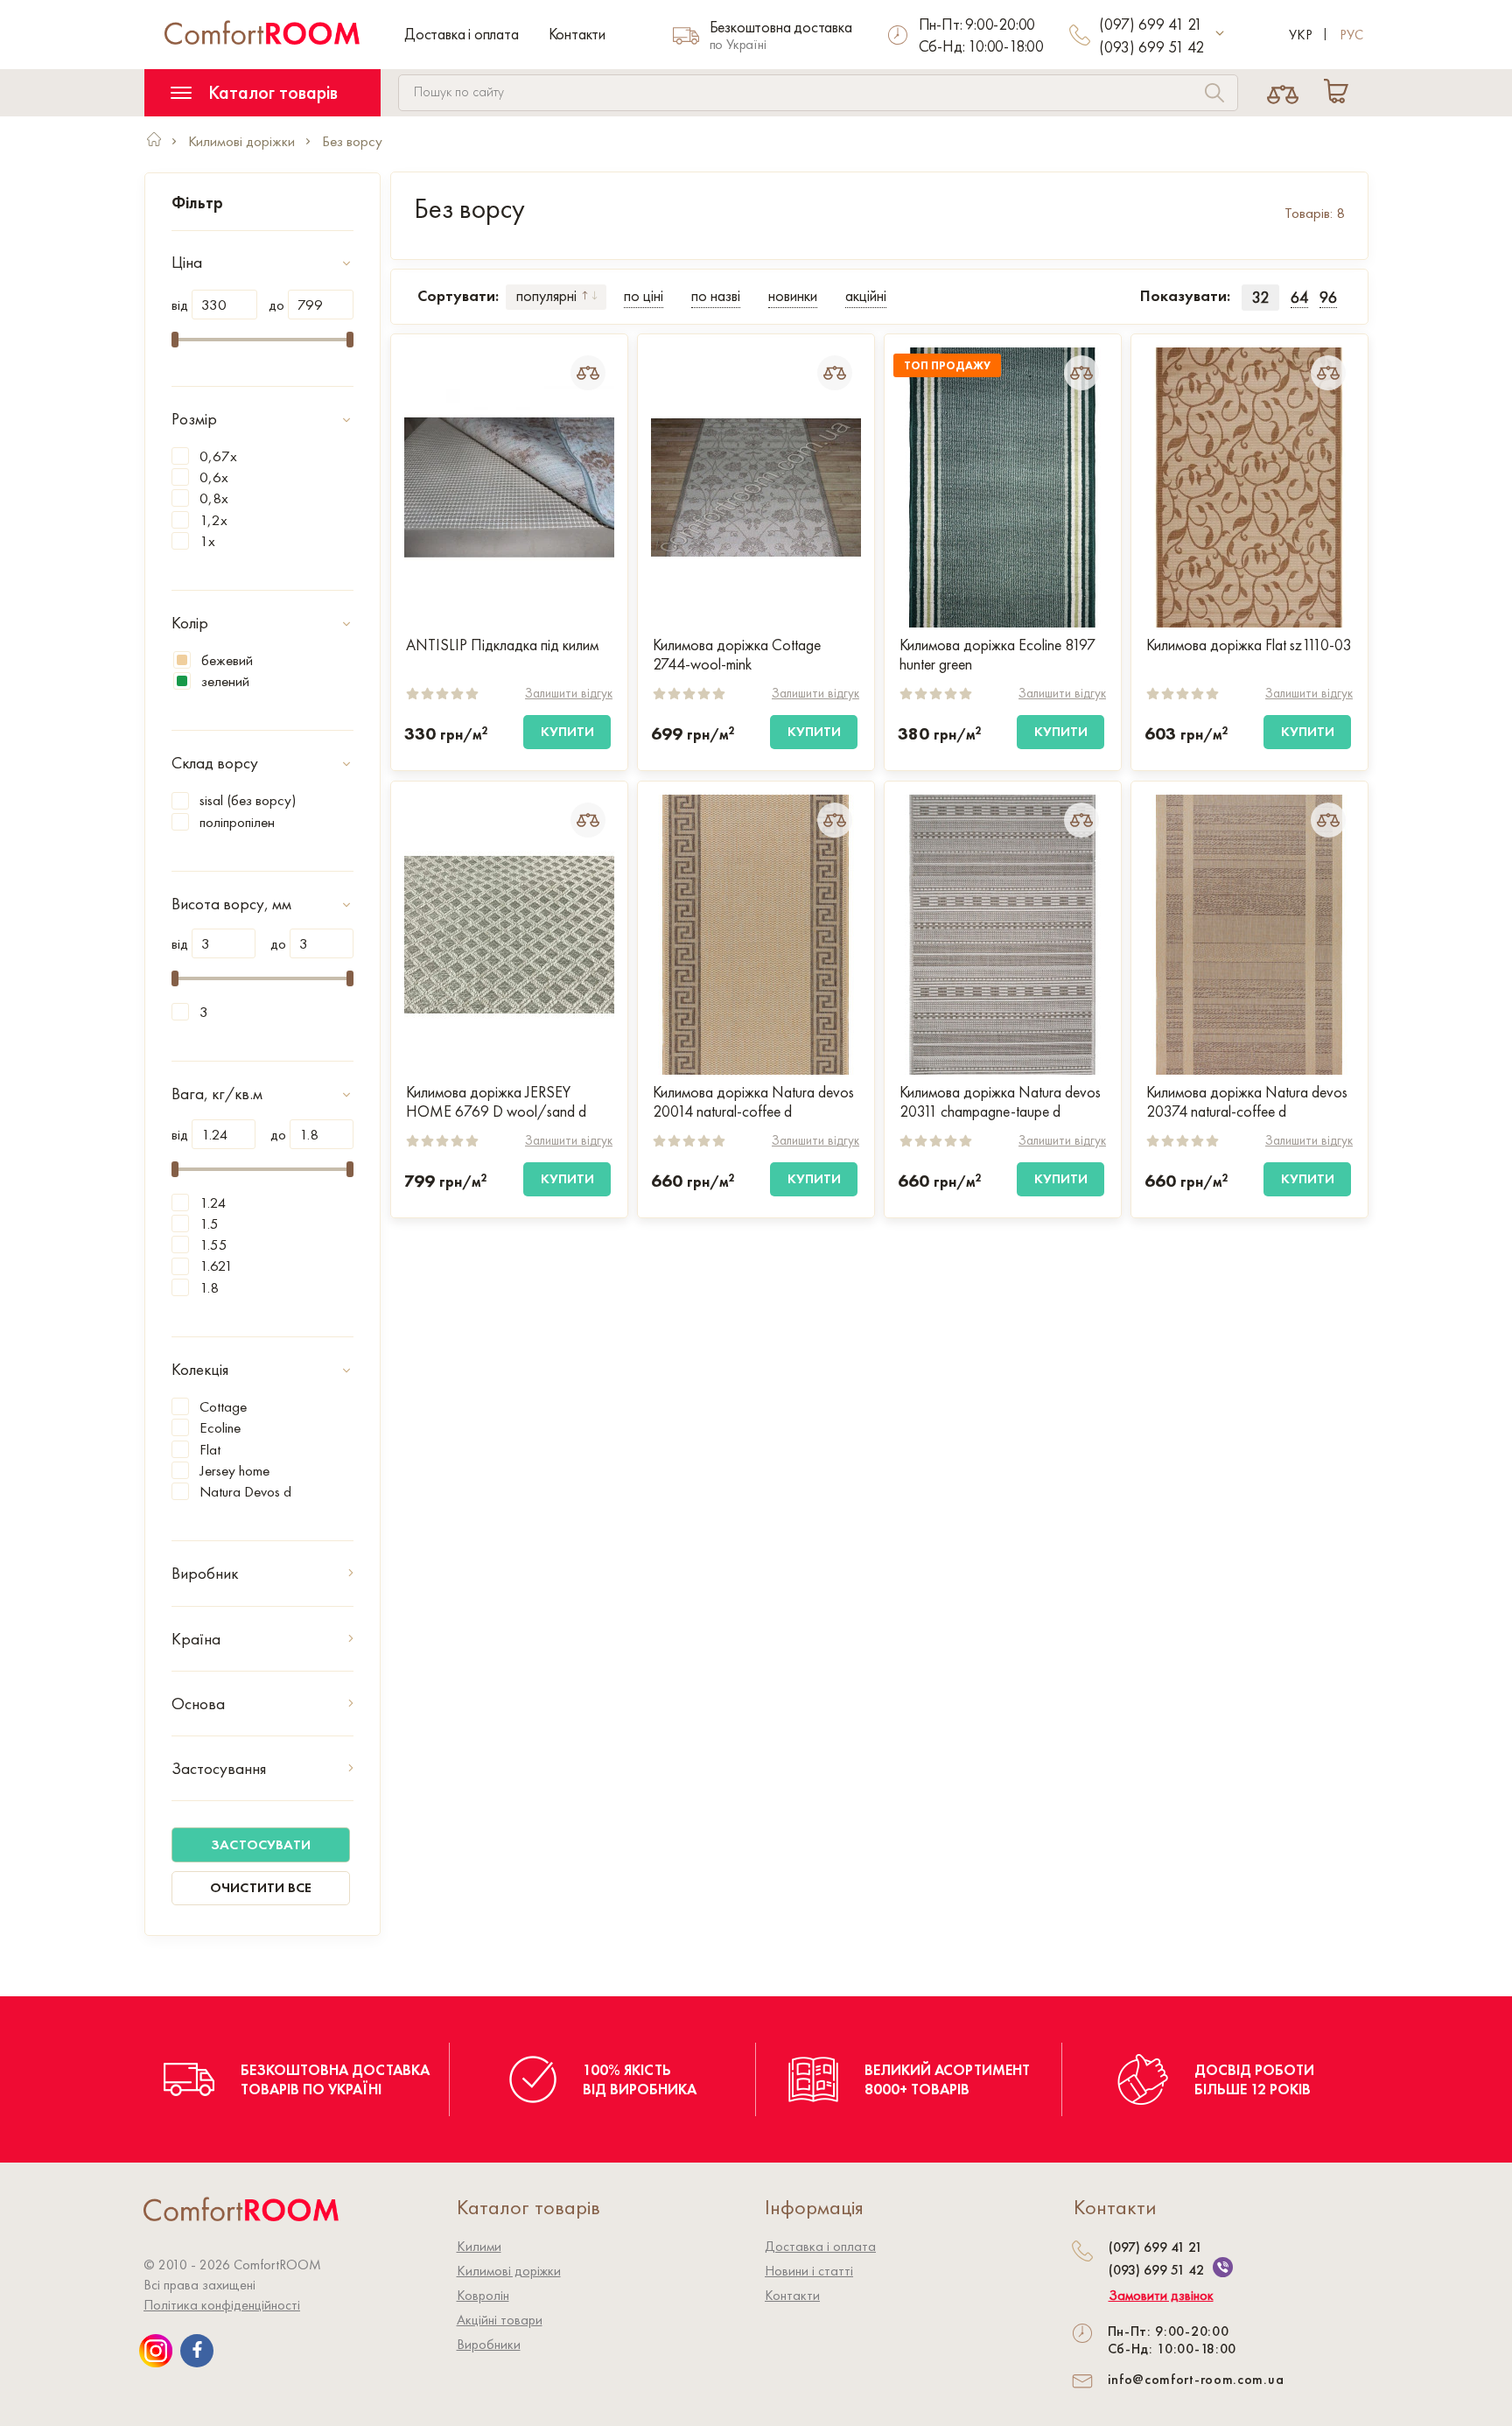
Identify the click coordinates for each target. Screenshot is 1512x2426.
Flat (210, 1449)
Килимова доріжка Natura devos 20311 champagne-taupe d (1000, 1102)
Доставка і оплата (462, 34)
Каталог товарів (271, 92)
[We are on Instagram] (156, 2351)
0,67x (218, 456)
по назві (716, 295)
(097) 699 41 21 (1151, 24)
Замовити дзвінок (1161, 2296)
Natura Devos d (245, 1491)
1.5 (209, 1224)
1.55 (213, 1245)
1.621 (216, 1266)
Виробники (489, 2344)
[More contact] (1220, 34)
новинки (793, 295)
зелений (225, 681)
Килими (479, 2246)
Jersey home (234, 1470)
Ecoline (220, 1427)
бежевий (227, 660)
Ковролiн (483, 2295)
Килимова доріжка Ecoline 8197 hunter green (997, 655)
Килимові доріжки (509, 2271)
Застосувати (261, 1844)
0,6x (214, 477)
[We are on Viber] (1223, 2267)
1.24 (213, 1202)
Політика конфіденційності (222, 2305)
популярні (546, 295)
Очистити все (261, 1887)
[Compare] (1283, 93)
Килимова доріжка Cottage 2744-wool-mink (737, 655)
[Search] (1214, 95)
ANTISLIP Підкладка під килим (502, 645)
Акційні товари (500, 2320)
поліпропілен (237, 822)
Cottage (223, 1406)
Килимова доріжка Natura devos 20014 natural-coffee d (753, 1102)
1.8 (209, 1287)
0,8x (214, 498)
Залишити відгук (569, 693)
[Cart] (1340, 93)
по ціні (644, 295)
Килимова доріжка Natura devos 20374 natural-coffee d (1247, 1102)
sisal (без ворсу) (248, 800)
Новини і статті (809, 2271)
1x (207, 541)
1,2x (213, 520)
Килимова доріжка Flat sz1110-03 (1249, 645)
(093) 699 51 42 (1151, 47)
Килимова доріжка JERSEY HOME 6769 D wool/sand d (496, 1102)
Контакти (577, 34)
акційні (866, 295)
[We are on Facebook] (197, 2351)
